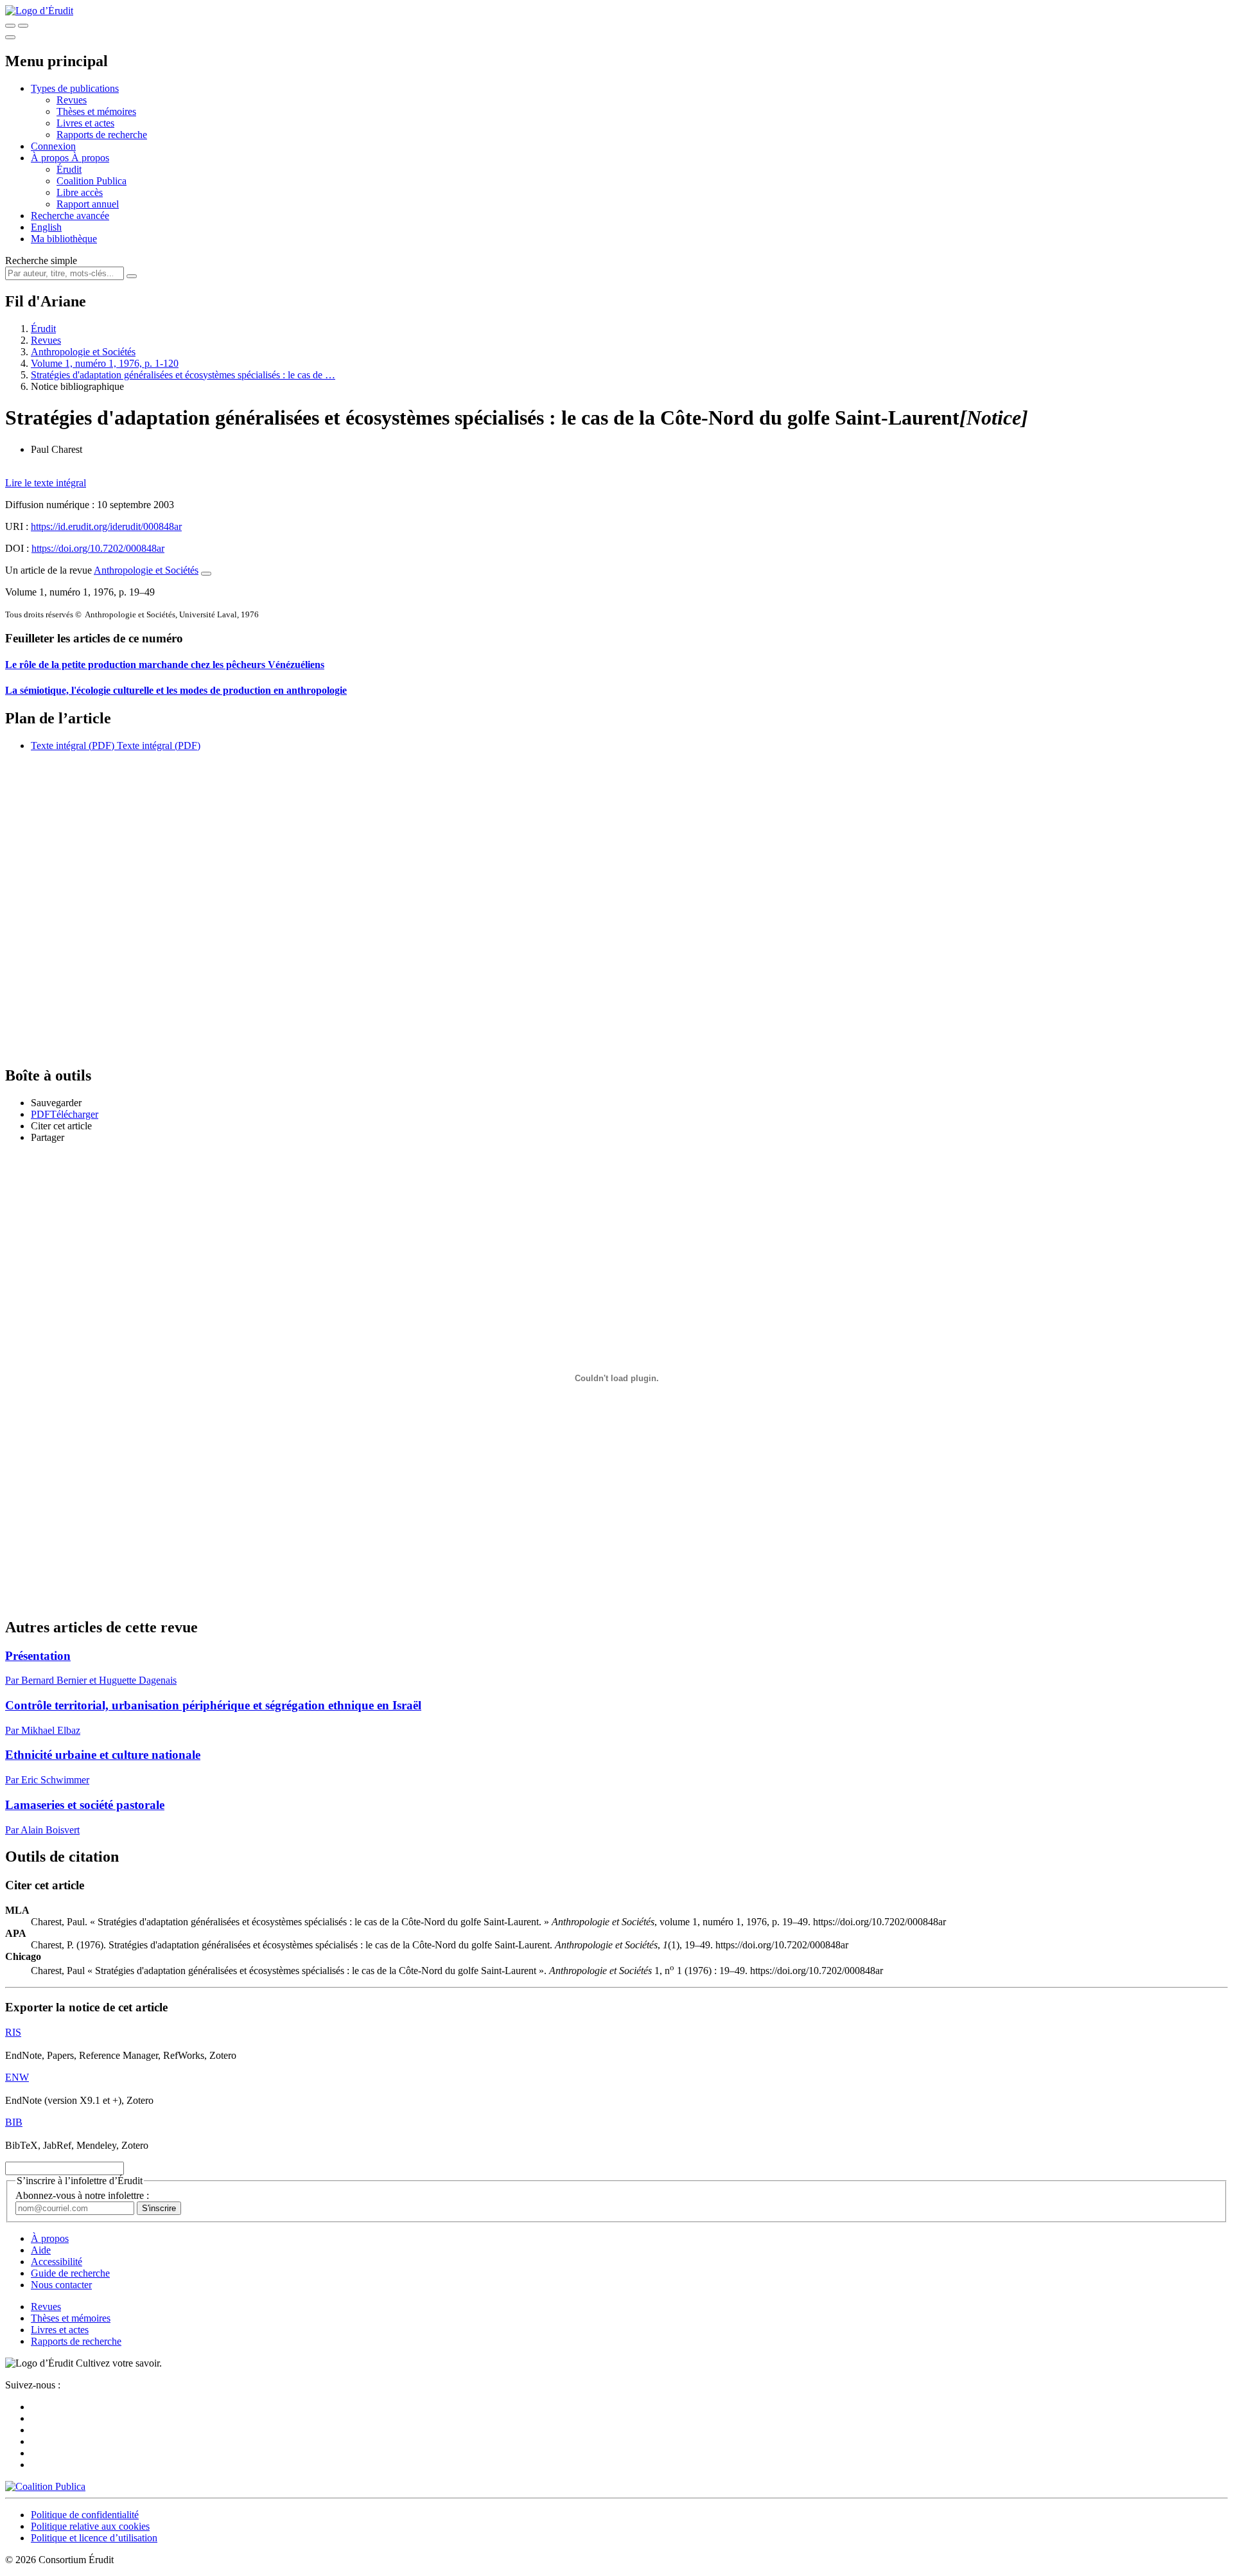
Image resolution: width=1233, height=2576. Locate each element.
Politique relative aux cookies (90, 2526)
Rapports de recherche (102, 135)
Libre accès (80, 192)
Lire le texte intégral (46, 483)
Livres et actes (85, 123)
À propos (90, 158)
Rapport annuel (88, 204)
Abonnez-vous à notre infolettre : (82, 2195)
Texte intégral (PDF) (73, 745)
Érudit (69, 169)
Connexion (53, 146)
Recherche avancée (70, 216)
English (46, 227)
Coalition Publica (92, 181)
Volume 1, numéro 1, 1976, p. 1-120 (105, 363)
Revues (72, 100)
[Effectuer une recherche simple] (10, 26)
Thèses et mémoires (96, 111)
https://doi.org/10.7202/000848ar (98, 548)
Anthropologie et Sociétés (83, 352)
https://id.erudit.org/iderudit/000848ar (106, 526)
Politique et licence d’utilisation (94, 2538)
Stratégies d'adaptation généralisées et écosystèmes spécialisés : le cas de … (183, 375)
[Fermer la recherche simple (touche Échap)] (23, 26)
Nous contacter (61, 2285)
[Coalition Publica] (45, 2486)
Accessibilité (57, 2262)
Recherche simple (41, 260)
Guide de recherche (70, 2273)
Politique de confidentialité (85, 2515)
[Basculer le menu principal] (10, 37)
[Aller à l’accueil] (39, 11)
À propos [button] (51, 158)
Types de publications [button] (75, 88)
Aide (41, 2250)
